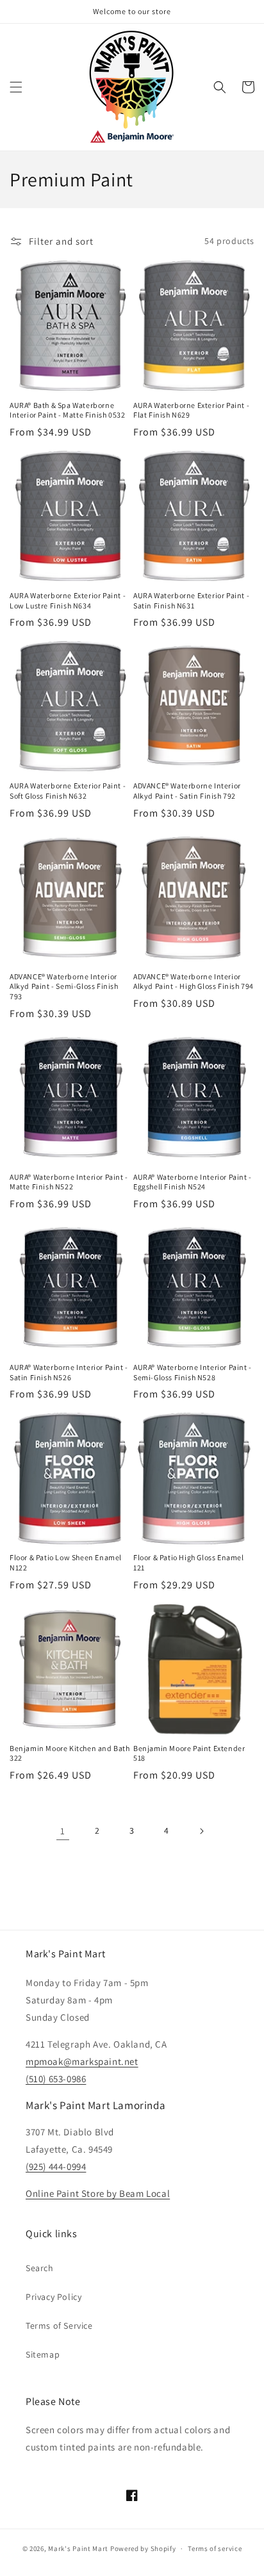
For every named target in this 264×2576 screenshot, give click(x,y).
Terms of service (215, 2548)
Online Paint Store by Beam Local (98, 2193)
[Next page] (201, 1831)
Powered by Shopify (143, 2548)
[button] (16, 87)
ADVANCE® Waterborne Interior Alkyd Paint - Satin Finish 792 (187, 791)
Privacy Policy (54, 2297)
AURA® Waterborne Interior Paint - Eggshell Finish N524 (193, 1182)
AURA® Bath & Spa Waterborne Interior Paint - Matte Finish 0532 (67, 410)
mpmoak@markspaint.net (82, 2061)
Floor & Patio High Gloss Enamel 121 (189, 1562)
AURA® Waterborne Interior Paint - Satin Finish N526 (69, 1372)
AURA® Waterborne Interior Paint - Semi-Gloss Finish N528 (193, 1372)
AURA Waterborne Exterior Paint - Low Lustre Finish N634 (68, 600)
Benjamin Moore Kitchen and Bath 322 (70, 1753)
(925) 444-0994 (56, 2166)
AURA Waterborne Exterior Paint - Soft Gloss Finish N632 (68, 791)
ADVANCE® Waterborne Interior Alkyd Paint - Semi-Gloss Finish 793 (64, 986)
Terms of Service (59, 2326)
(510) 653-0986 (56, 2079)
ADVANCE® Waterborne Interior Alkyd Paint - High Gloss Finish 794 (194, 982)
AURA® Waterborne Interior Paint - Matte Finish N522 (69, 1182)
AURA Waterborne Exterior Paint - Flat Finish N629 (191, 410)
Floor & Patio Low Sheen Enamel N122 (66, 1562)
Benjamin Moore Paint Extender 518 (189, 1753)
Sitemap (43, 2354)
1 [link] (63, 1831)
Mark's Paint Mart (78, 2548)
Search (40, 2268)
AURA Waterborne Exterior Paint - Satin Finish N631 (191, 600)
